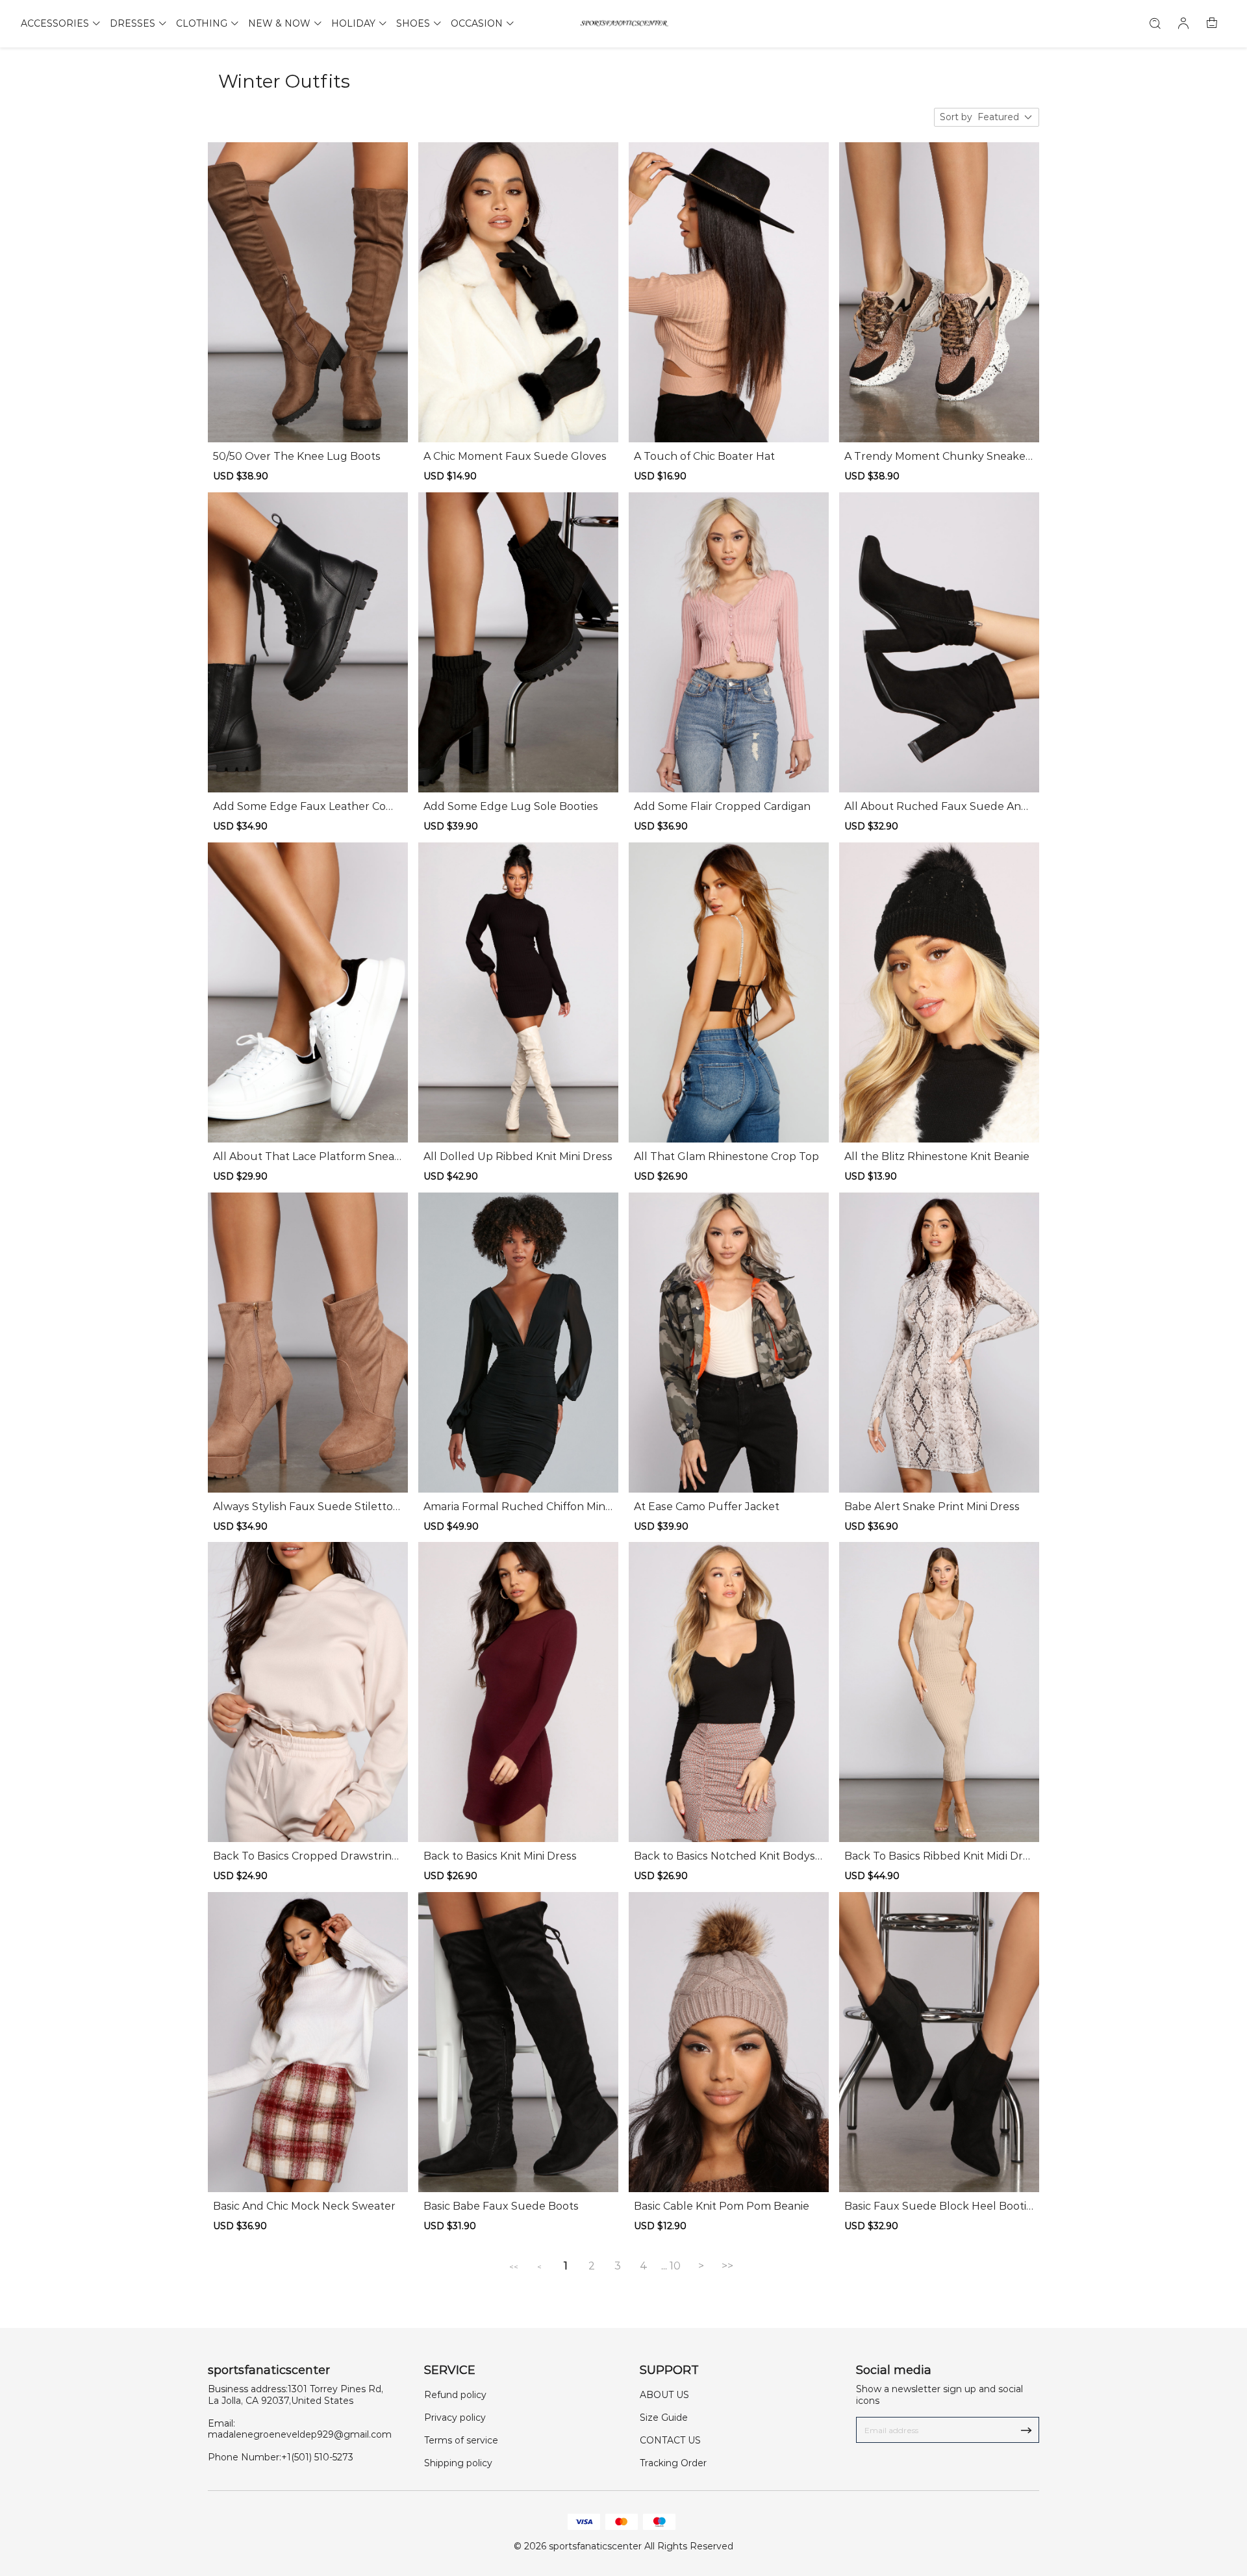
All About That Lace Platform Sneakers (307, 1157)
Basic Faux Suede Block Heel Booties (938, 2206)
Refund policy (455, 2395)
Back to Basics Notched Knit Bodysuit (728, 1856)
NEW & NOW (279, 23)
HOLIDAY (353, 23)
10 (675, 2266)
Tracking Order (673, 2463)
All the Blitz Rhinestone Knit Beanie (937, 1156)
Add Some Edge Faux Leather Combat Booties (305, 807)
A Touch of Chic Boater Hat (704, 456)
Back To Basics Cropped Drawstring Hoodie (306, 1856)
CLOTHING (202, 23)
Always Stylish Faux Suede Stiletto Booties (303, 1507)
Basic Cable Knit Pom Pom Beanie (722, 2206)
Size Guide (664, 2418)
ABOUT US (664, 2395)
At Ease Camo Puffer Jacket (707, 1507)
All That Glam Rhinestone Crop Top (726, 1156)
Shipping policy (458, 2463)
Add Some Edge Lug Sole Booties (511, 806)
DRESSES (132, 23)
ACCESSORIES (55, 23)
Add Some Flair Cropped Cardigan (722, 806)
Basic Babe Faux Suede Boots (501, 2206)
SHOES (413, 23)
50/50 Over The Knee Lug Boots (297, 456)
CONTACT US (670, 2440)
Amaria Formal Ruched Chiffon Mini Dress (515, 1507)
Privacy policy (455, 2418)
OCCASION (477, 23)
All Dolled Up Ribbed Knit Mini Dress (518, 1156)
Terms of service (461, 2440)
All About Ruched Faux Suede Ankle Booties (938, 807)
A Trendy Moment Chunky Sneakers (937, 457)
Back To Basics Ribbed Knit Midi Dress (937, 1856)
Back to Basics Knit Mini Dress (500, 1856)
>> (727, 2266)
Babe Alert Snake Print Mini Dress (932, 1507)
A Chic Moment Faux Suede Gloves (515, 456)
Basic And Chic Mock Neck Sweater (304, 2206)
